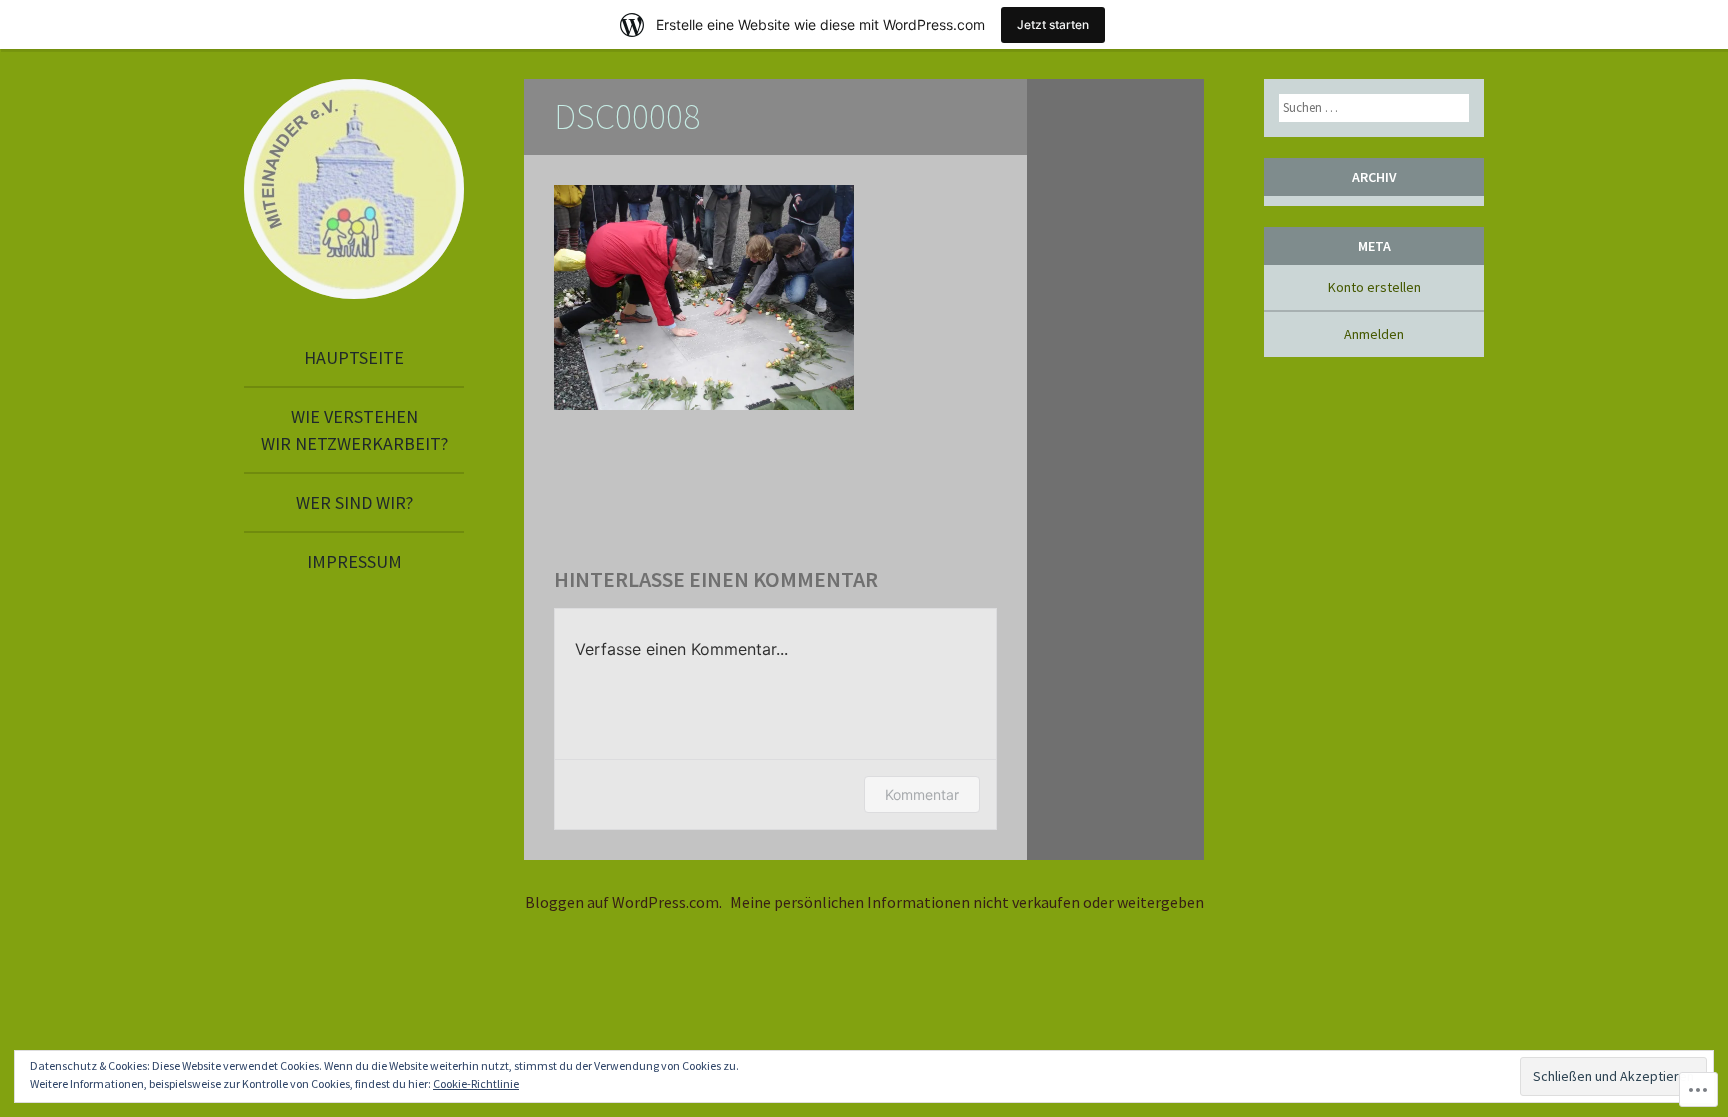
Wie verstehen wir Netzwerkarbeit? (354, 430)
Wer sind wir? (354, 502)
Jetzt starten (1053, 24)
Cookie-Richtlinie (476, 1083)
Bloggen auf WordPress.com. (623, 902)
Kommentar (922, 794)
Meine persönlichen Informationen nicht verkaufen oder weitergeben (967, 902)
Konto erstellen (1374, 287)
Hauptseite (354, 357)
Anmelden (1374, 334)
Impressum (354, 561)
